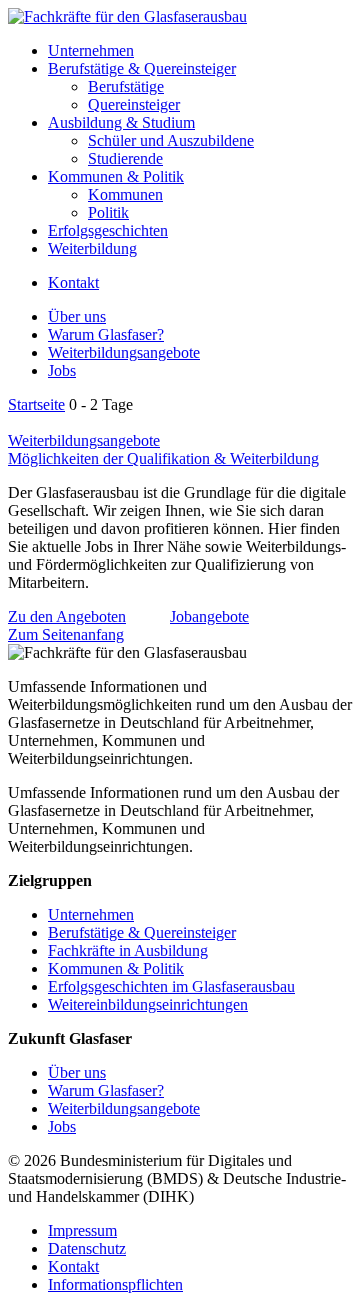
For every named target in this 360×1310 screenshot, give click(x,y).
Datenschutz (87, 1248)
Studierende (125, 158)
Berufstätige (126, 86)
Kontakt (73, 282)
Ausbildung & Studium (121, 122)
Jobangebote (209, 616)
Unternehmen (91, 50)
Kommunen (125, 194)
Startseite (36, 404)
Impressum (82, 1230)
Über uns (77, 316)
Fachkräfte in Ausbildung (128, 950)
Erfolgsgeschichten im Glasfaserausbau (171, 986)
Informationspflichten (115, 1284)
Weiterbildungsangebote (124, 352)
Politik (108, 212)
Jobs (62, 370)
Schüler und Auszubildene (171, 140)
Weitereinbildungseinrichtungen (148, 1004)
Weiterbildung (92, 248)
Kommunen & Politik (116, 176)
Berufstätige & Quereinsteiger (142, 68)
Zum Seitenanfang (66, 634)
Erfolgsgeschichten (108, 230)
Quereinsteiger (134, 104)
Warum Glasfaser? (106, 334)
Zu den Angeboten (67, 616)
